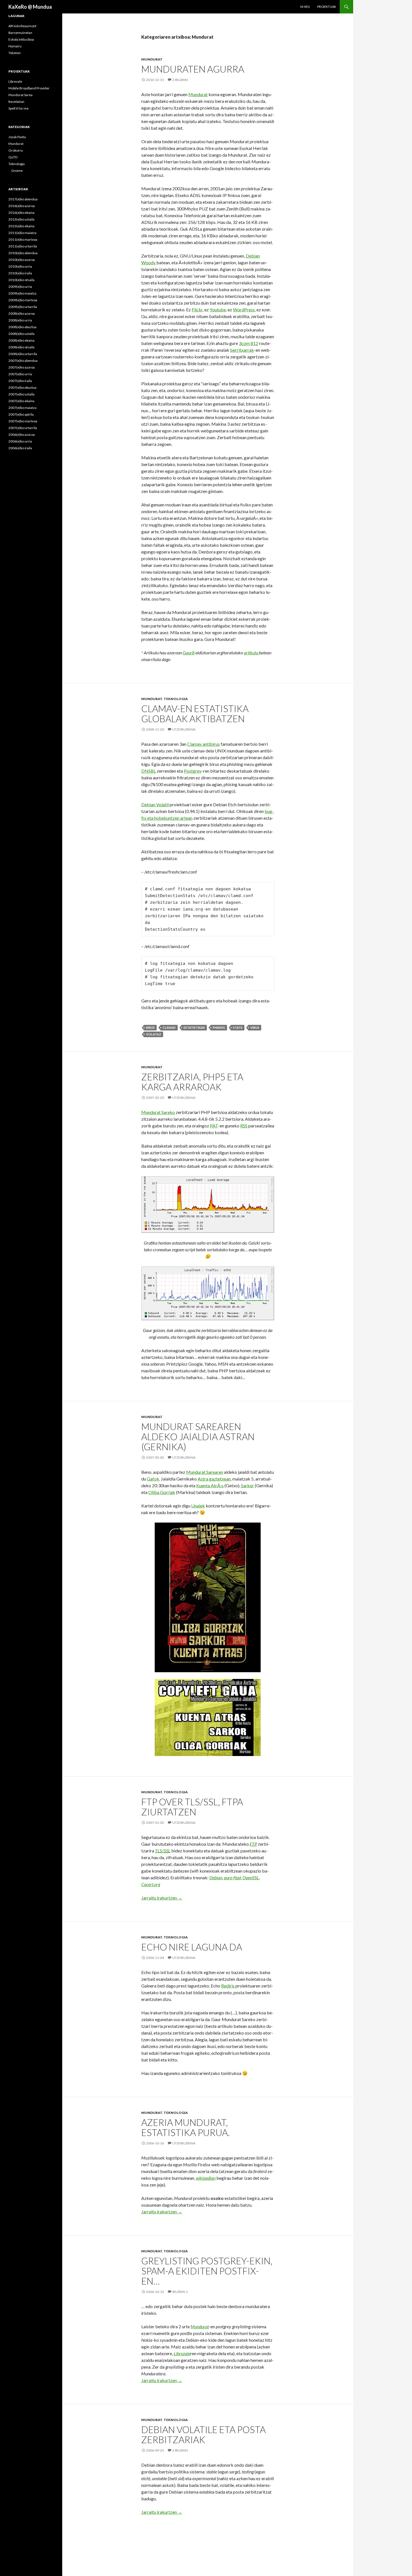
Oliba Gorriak (162, 1492)
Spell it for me (18, 108)
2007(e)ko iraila (20, 381)
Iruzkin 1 (180, 2292)
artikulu (251, 653)
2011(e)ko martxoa (23, 239)
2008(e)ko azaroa (22, 313)
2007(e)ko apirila (21, 414)
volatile (154, 1034)
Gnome (17, 171)
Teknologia (176, 699)
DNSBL (149, 771)
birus (150, 1028)
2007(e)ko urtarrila (23, 428)
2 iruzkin (180, 80)
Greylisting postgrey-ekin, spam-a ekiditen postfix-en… (207, 2271)
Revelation (16, 102)
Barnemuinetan (20, 33)
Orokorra (16, 150)
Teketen (15, 53)
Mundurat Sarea (20, 95)
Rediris (228, 1986)
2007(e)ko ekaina (21, 401)
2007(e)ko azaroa (22, 367)
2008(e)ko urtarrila (23, 354)
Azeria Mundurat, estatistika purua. (186, 2127)
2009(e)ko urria (20, 287)
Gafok (153, 1479)
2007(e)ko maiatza (22, 408)
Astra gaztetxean (214, 1479)
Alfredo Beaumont (22, 26)
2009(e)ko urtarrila (23, 307)
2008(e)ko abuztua (22, 327)
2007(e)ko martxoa (23, 421)
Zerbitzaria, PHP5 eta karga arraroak (192, 1082)
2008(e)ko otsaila (21, 347)
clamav (169, 1028)
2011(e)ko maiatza (22, 233)
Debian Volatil (155, 804)
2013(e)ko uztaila (21, 219)
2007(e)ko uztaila (21, 394)
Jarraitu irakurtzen (162, 1898)
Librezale (15, 81)
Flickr (197, 310)
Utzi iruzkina (184, 729)
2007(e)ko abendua (23, 361)
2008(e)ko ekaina (21, 340)
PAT (214, 1126)
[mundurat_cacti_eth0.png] (208, 1293)
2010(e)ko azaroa (22, 260)
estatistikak (194, 1028)
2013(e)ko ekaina (21, 226)
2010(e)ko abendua (23, 253)
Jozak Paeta (17, 137)
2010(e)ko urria (20, 266)
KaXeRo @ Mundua (30, 7)
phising (219, 1028)
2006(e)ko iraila (20, 448)
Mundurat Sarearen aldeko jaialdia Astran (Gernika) (198, 1437)
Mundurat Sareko (158, 1112)
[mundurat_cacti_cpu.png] (208, 1204)
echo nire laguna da (192, 1947)
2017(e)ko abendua (23, 199)
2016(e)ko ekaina (21, 213)
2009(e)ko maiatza (22, 293)
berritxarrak (242, 350)
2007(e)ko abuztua (22, 387)
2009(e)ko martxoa (23, 300)
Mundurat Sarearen (205, 1472)
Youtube (218, 310)
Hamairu (15, 46)
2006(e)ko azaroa (22, 435)
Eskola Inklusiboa (21, 39)
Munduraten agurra (193, 69)
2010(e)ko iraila (20, 273)
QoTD (13, 157)
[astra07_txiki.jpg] (208, 1597)
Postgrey (193, 771)
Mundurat (152, 59)
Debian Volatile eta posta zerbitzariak (203, 2434)
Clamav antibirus (203, 744)
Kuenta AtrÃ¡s (210, 1485)
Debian (253, 256)
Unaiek (198, 1506)
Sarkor (247, 1485)
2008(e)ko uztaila (21, 334)
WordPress (244, 310)
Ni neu (305, 7)
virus (255, 1028)
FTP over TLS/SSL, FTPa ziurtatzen (192, 1807)
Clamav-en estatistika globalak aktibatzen (195, 714)
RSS (244, 1126)
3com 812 (248, 343)
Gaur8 (189, 653)
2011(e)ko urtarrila (23, 246)
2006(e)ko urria (20, 441)
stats (238, 1028)
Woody (149, 262)
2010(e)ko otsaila (21, 280)
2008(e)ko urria (20, 320)
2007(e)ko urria (20, 374)
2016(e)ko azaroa (22, 206)
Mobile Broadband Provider (29, 88)
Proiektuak (327, 7)
